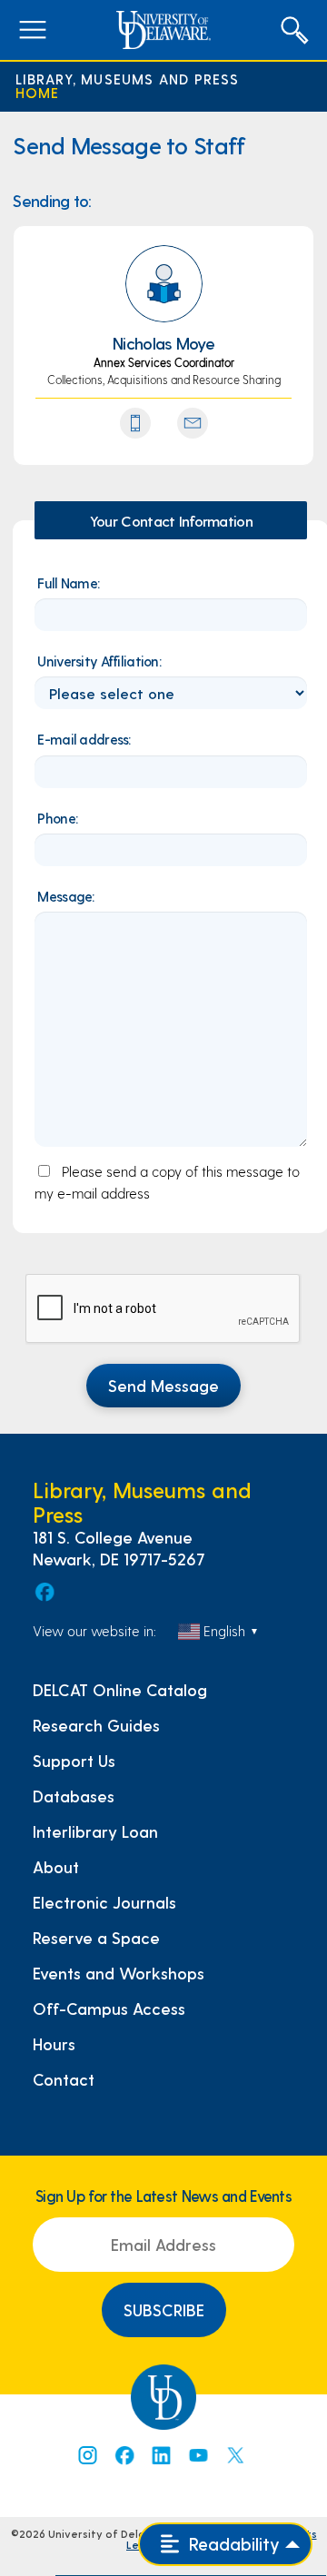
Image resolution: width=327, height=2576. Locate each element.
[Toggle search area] (294, 30)
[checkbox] (163, 1309)
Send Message (163, 1385)
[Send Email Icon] (193, 423)
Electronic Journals (104, 1902)
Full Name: (68, 582)
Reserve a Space (96, 1938)
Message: (65, 896)
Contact (64, 2079)
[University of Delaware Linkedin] (161, 2455)
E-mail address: (84, 739)
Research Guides (96, 1725)
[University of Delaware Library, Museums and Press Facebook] (44, 1592)
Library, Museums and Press (128, 79)
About (56, 1867)
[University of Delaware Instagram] (86, 2455)
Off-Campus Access (109, 2008)
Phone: (57, 818)
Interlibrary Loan (95, 1831)
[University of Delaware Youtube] (198, 2455)
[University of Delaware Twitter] (235, 2455)
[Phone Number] (135, 423)
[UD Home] (163, 30)
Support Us (74, 1761)
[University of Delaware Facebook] (124, 2455)
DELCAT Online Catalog (120, 1690)
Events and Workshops (119, 1973)
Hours (54, 2044)
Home (38, 93)
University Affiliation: (99, 661)
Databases (74, 1796)
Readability (232, 2544)
